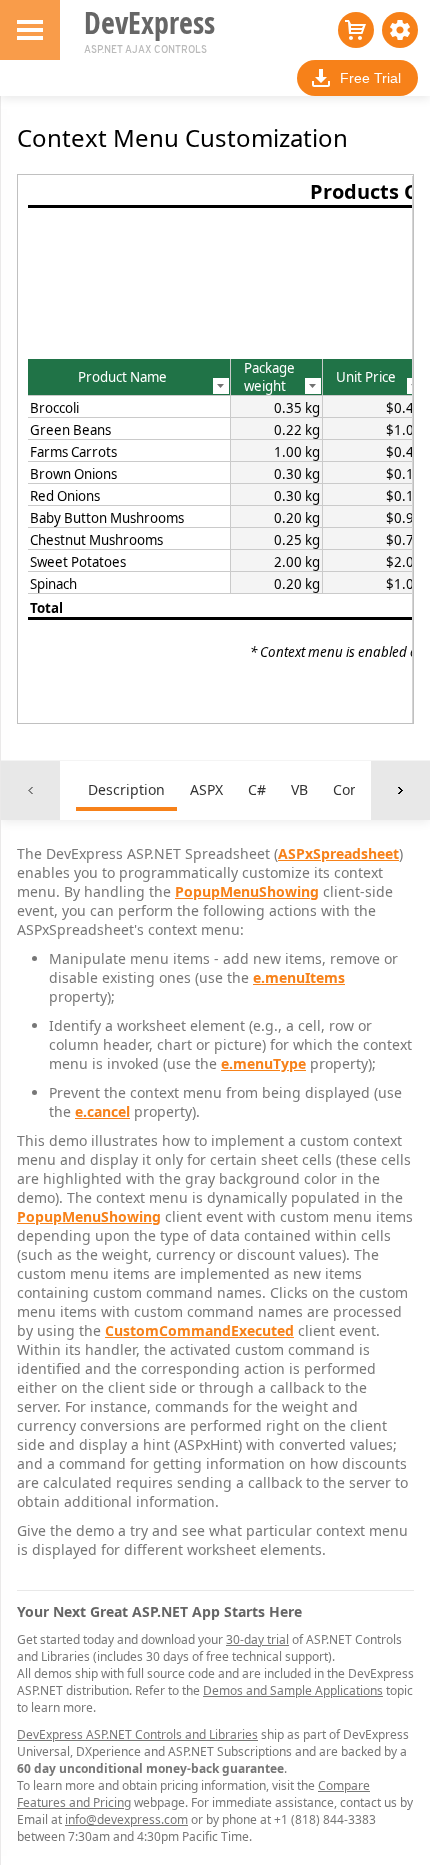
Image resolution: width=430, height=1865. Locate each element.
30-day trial (257, 1639)
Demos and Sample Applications (293, 1690)
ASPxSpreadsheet (338, 853)
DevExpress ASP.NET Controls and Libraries (137, 1734)
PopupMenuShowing (247, 891)
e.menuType (263, 1063)
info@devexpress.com (126, 1819)
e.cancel (102, 1111)
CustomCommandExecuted (199, 1330)
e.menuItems (299, 977)
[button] (400, 30)
